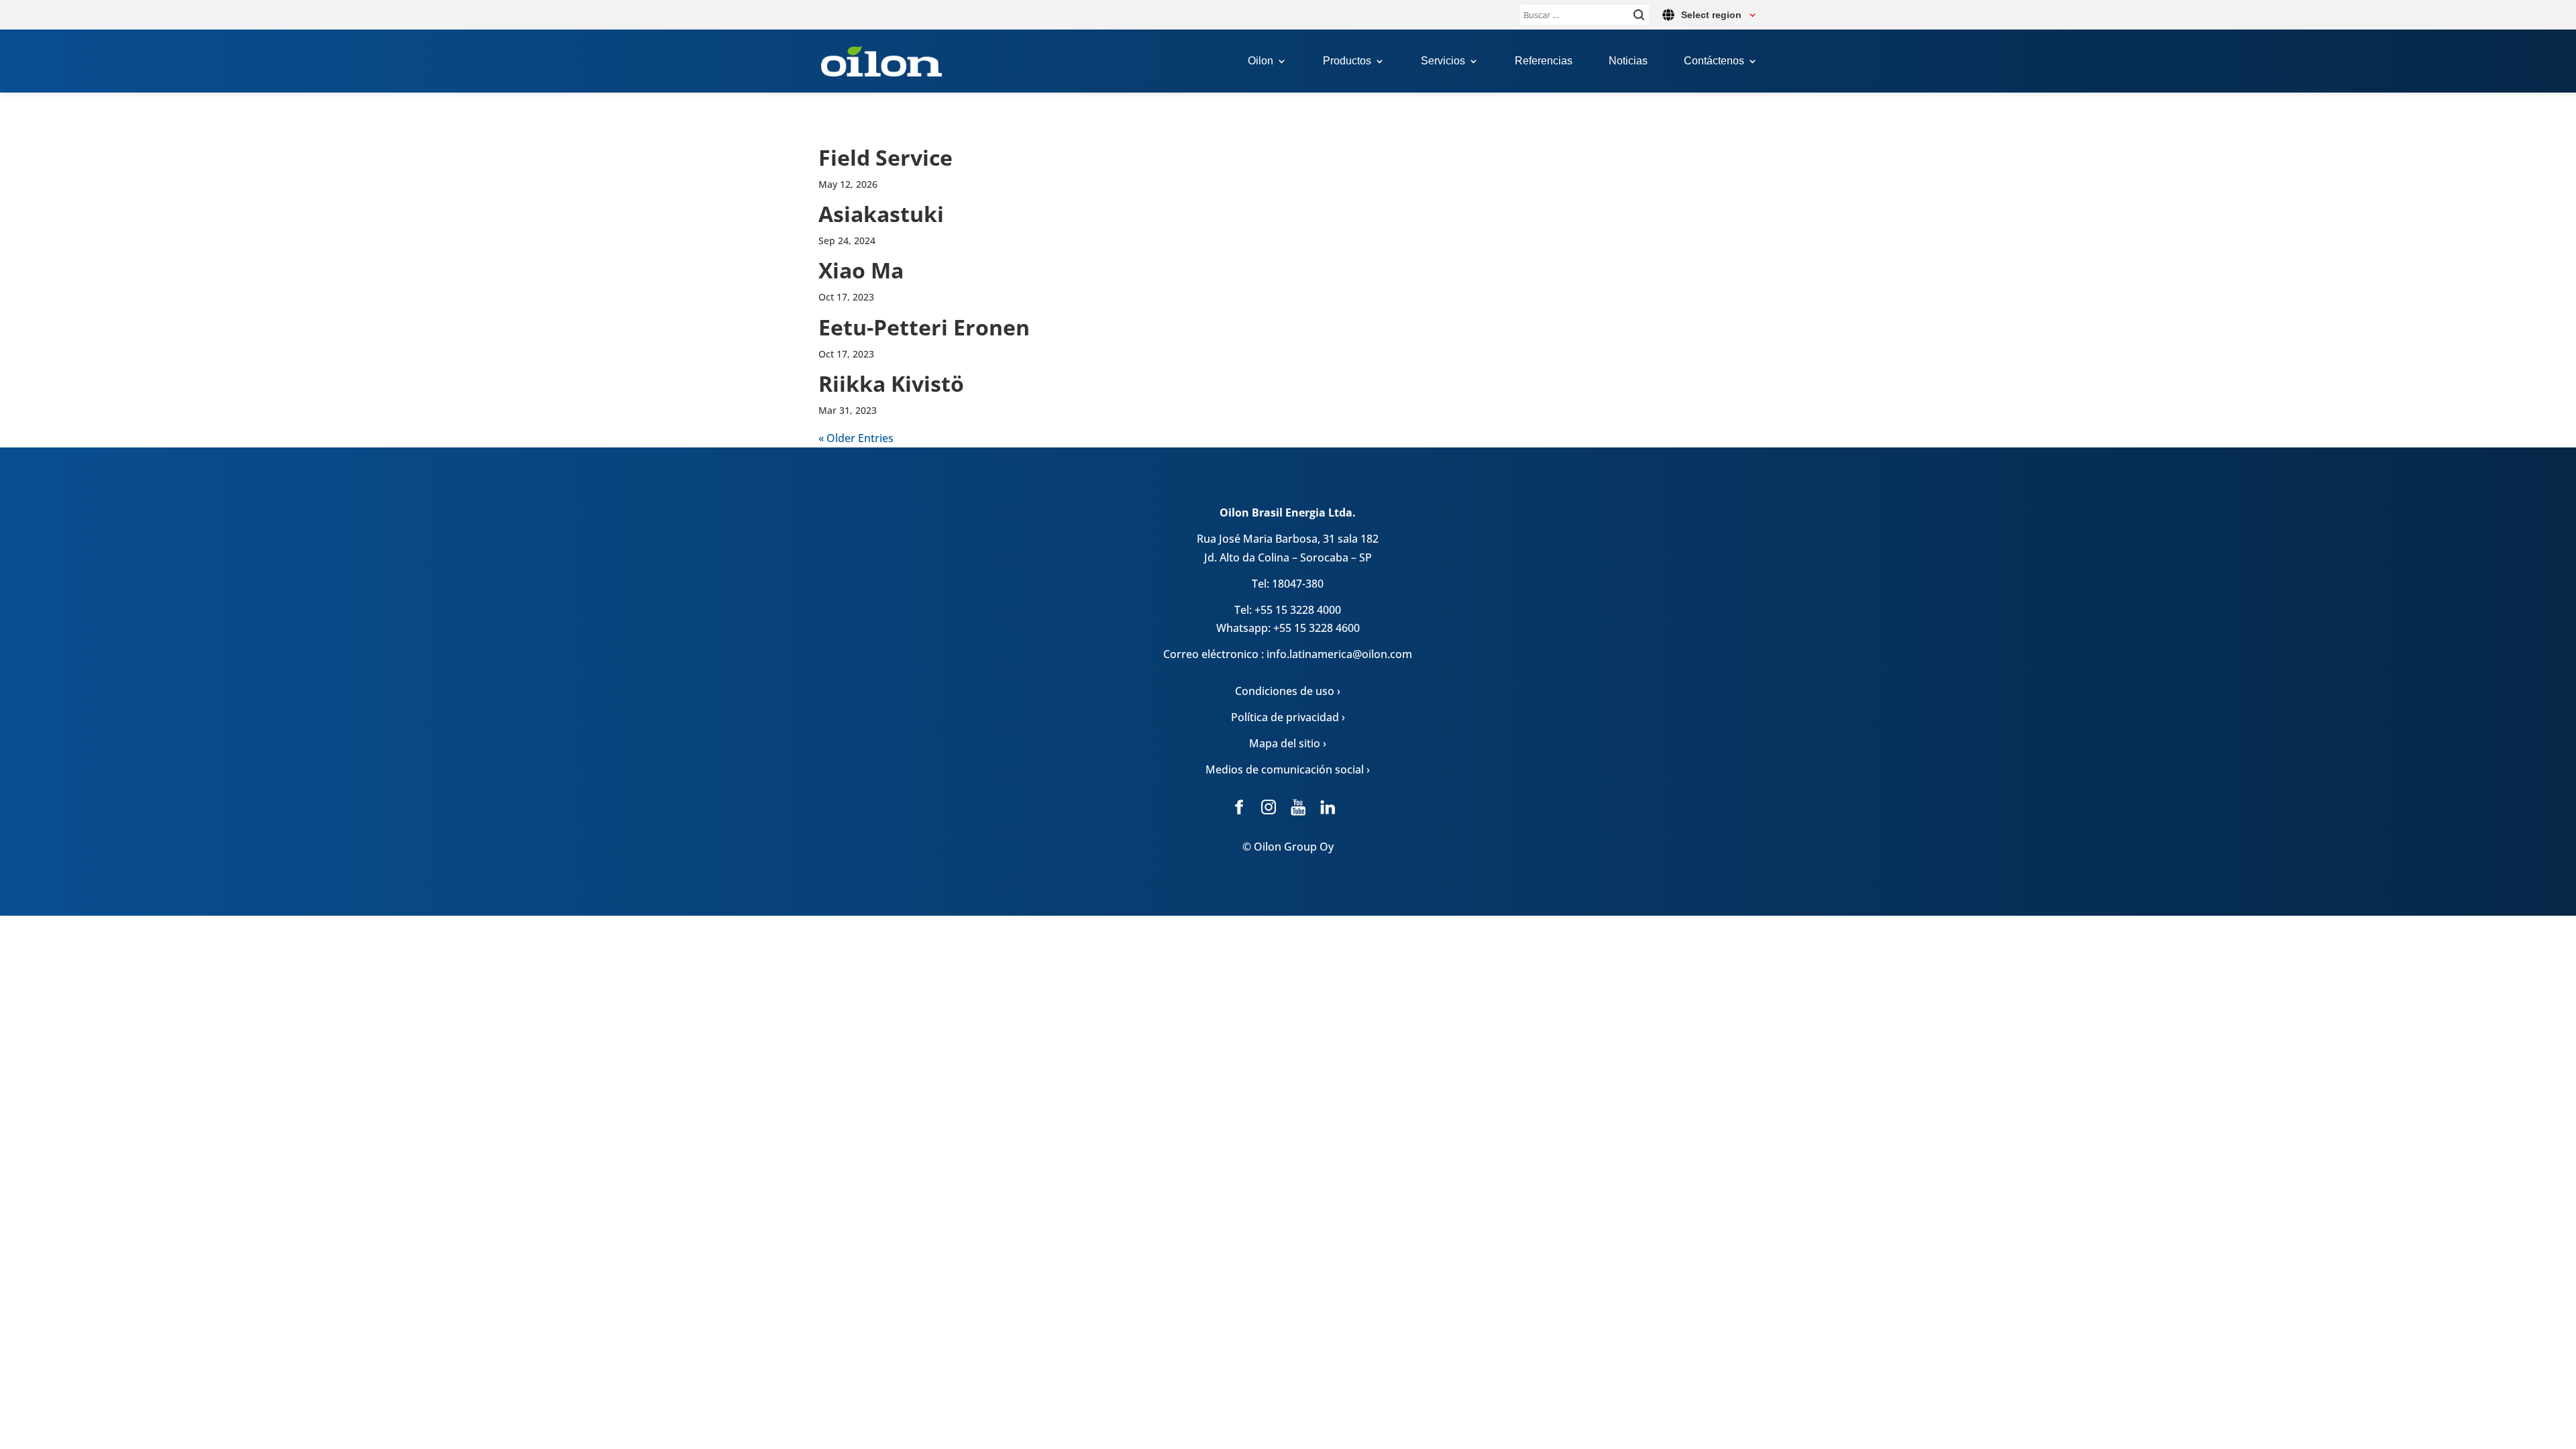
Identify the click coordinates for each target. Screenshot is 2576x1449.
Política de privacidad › (1288, 717)
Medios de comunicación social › (1288, 769)
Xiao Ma (861, 270)
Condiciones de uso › (1288, 691)
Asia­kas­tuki (881, 214)
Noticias (1628, 61)
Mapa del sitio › (1288, 743)
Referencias (1544, 61)
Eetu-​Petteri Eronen (924, 327)
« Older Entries (856, 438)
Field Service (885, 157)
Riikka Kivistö (891, 383)
